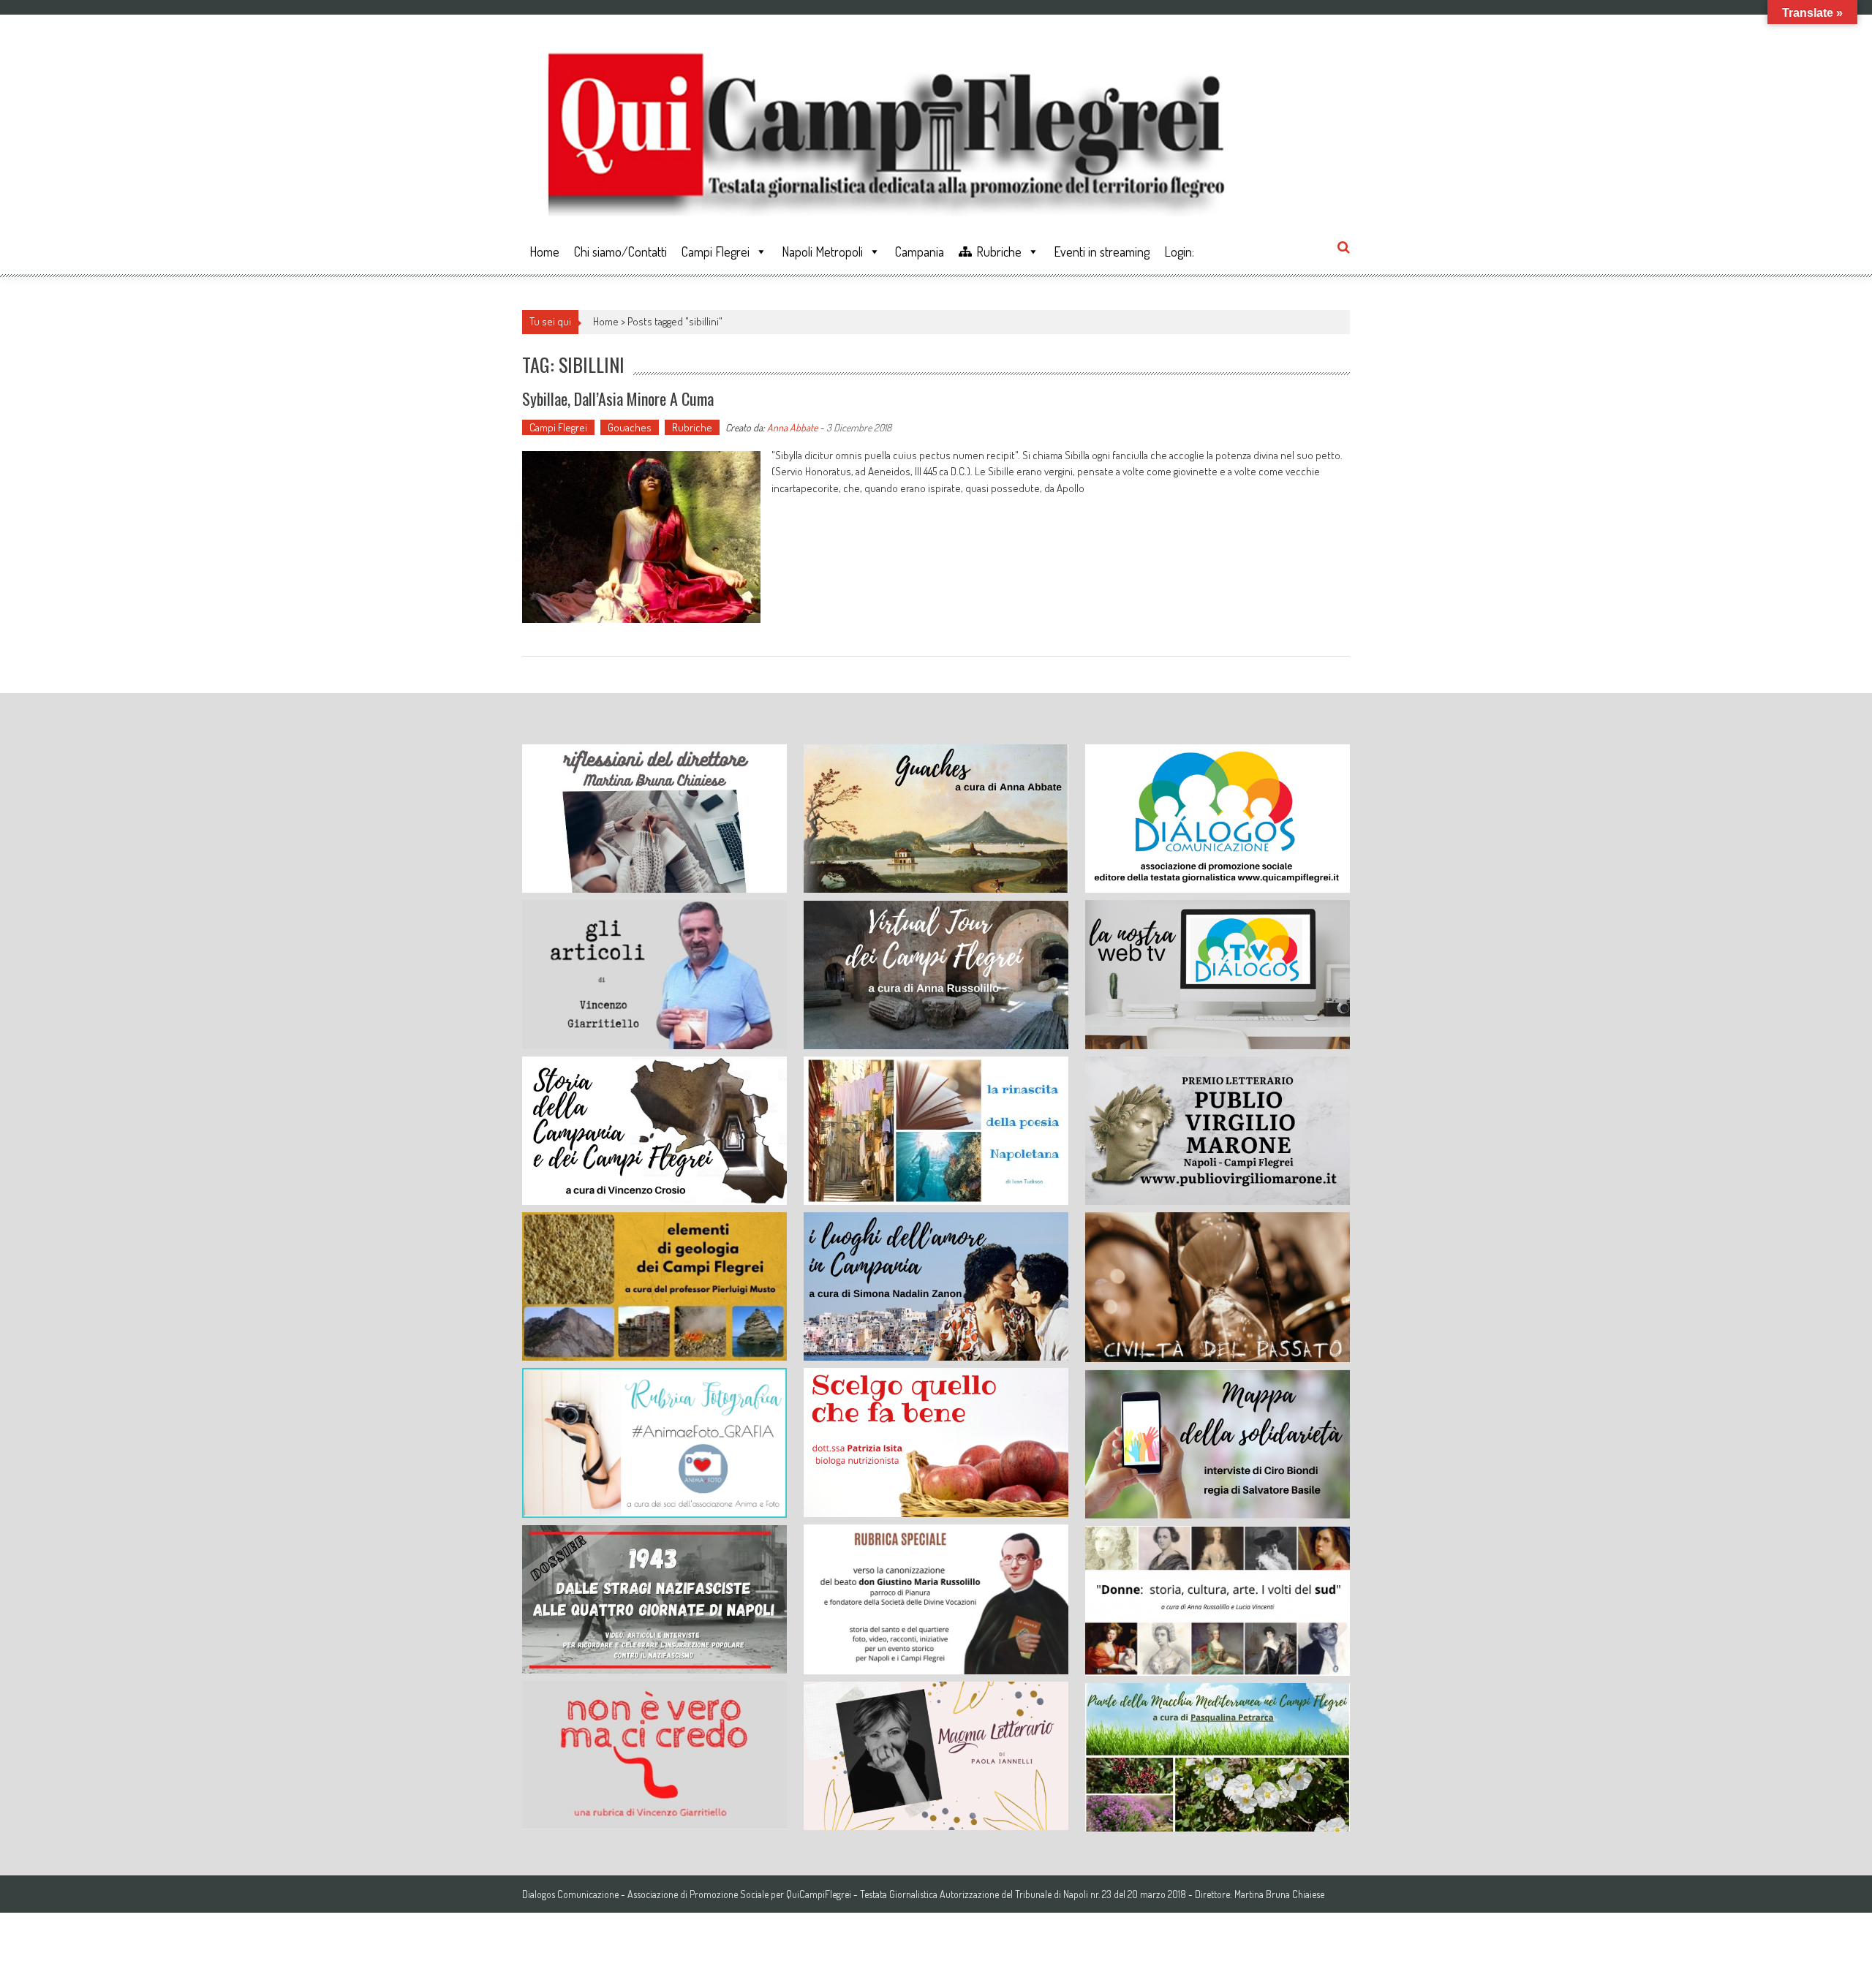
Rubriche (999, 252)
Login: (1179, 252)
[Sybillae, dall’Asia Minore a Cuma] (641, 537)
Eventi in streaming (1102, 252)
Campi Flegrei (716, 252)
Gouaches (630, 427)
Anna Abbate (792, 427)
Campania (920, 252)
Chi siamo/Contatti (620, 252)
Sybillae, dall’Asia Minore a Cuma (618, 398)
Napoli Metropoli (822, 252)
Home (544, 252)
